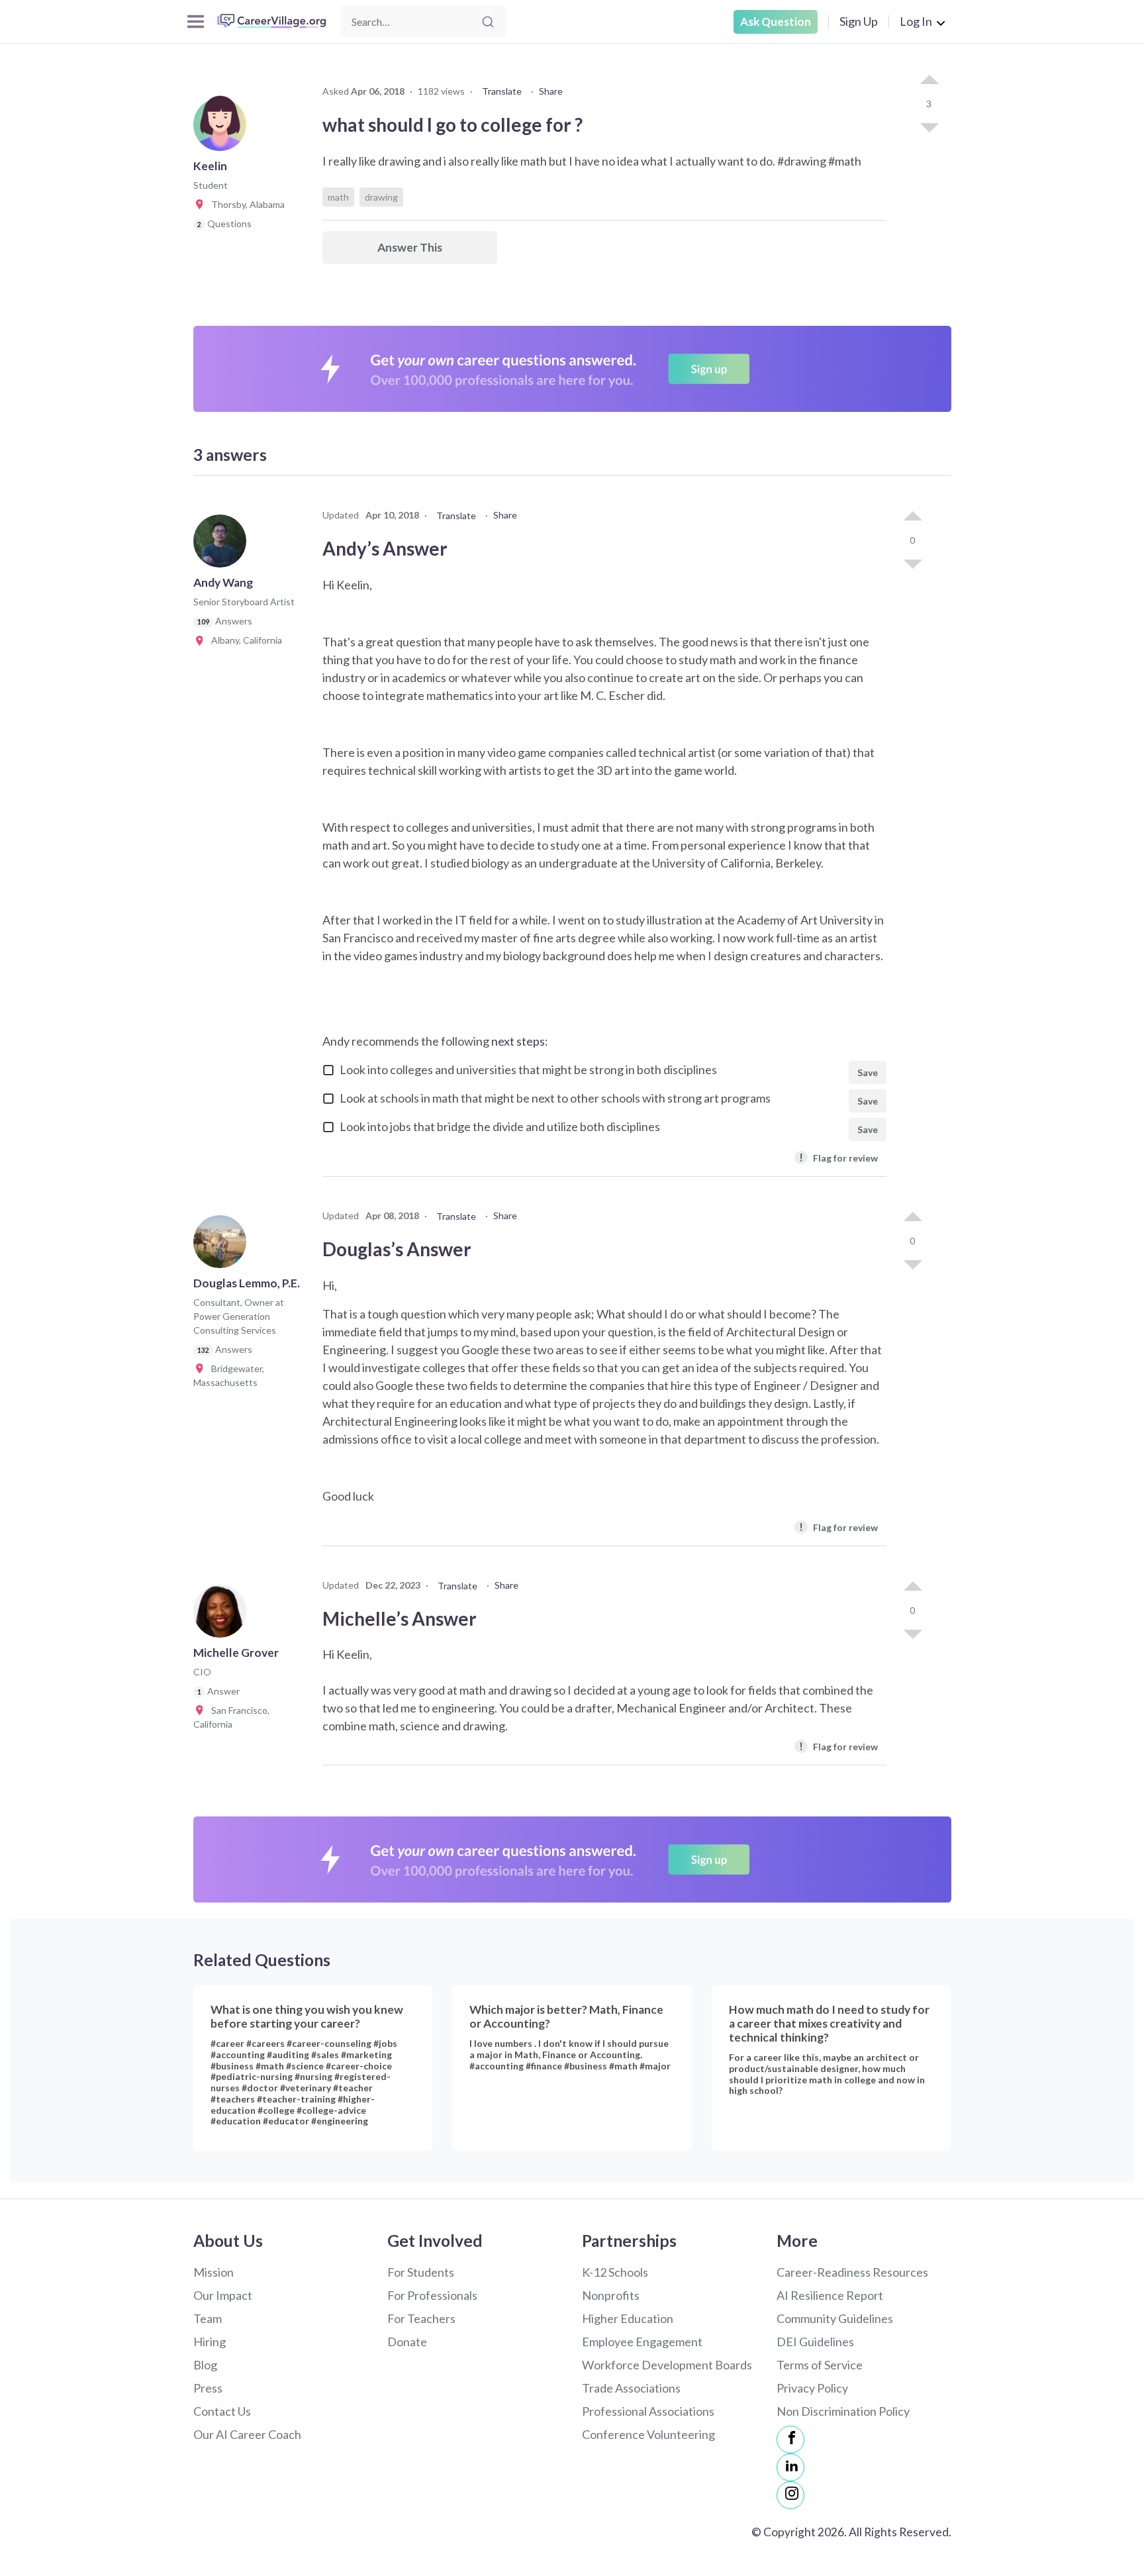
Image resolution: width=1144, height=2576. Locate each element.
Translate (502, 91)
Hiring (210, 2342)
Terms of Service (820, 2365)
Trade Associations (631, 2388)
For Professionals (432, 2295)
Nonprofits (611, 2295)
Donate (407, 2342)
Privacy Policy (812, 2388)
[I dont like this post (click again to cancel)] (929, 126)
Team (208, 2318)
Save (868, 1072)
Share (551, 91)
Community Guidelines (835, 2318)
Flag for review (838, 1157)
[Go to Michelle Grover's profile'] (223, 1615)
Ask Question (776, 22)
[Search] (488, 22)
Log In (916, 21)
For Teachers (421, 2318)
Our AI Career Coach (247, 2434)
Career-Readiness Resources (852, 2272)
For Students (421, 2272)
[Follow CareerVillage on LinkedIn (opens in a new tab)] (790, 2467)
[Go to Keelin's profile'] (223, 128)
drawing (381, 197)
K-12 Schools (615, 2272)
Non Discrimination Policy (843, 2411)
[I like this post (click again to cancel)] (929, 81)
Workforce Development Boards (667, 2365)
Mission (214, 2272)
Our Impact (223, 2295)
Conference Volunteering (648, 2434)
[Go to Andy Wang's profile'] (223, 545)
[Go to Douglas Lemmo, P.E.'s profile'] (223, 1246)
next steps (518, 1041)
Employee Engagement (642, 2342)
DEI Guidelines (815, 2342)
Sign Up (859, 21)
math (338, 197)
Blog (205, 2365)
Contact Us (222, 2411)
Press (208, 2388)
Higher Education (628, 2318)
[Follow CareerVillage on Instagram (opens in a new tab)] (790, 2495)
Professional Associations (648, 2411)
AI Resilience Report (830, 2295)
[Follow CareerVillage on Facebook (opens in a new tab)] (790, 2440)
